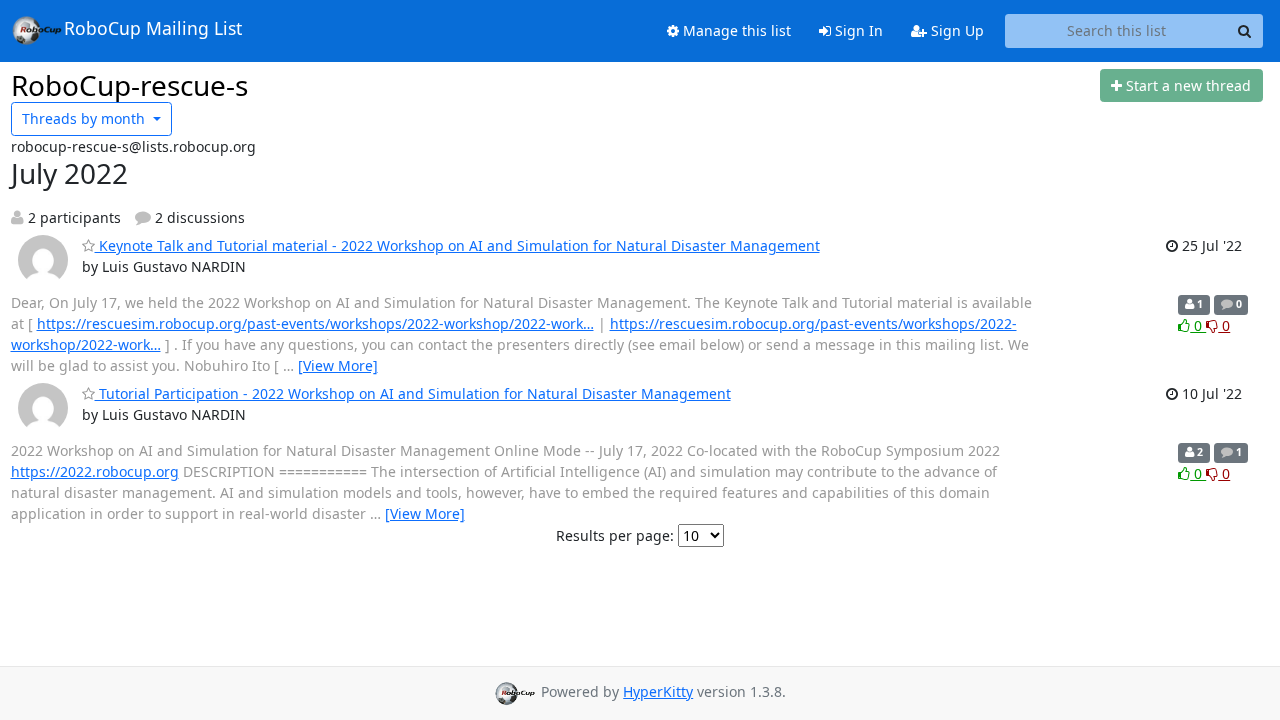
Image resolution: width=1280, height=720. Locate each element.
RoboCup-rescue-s (129, 85)
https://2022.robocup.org (95, 471)
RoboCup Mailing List (153, 28)
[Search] (1245, 31)
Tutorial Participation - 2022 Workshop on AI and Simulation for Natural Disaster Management (413, 393)
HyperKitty (658, 691)
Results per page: (615, 535)
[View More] (338, 365)
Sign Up (955, 30)
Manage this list (735, 30)
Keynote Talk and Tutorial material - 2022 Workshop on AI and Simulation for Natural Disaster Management (457, 245)
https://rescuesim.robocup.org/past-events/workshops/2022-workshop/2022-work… (315, 323)
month (85, 118)
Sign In (857, 30)
